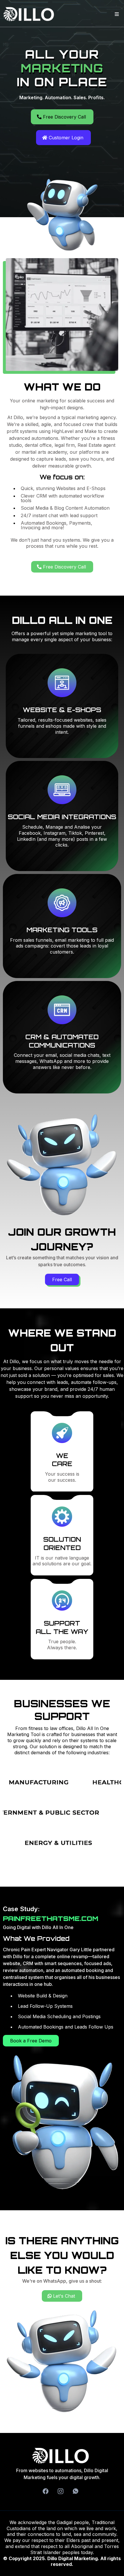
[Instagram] (61, 2491)
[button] (116, 14)
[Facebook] (46, 2491)
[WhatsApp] (76, 2491)
